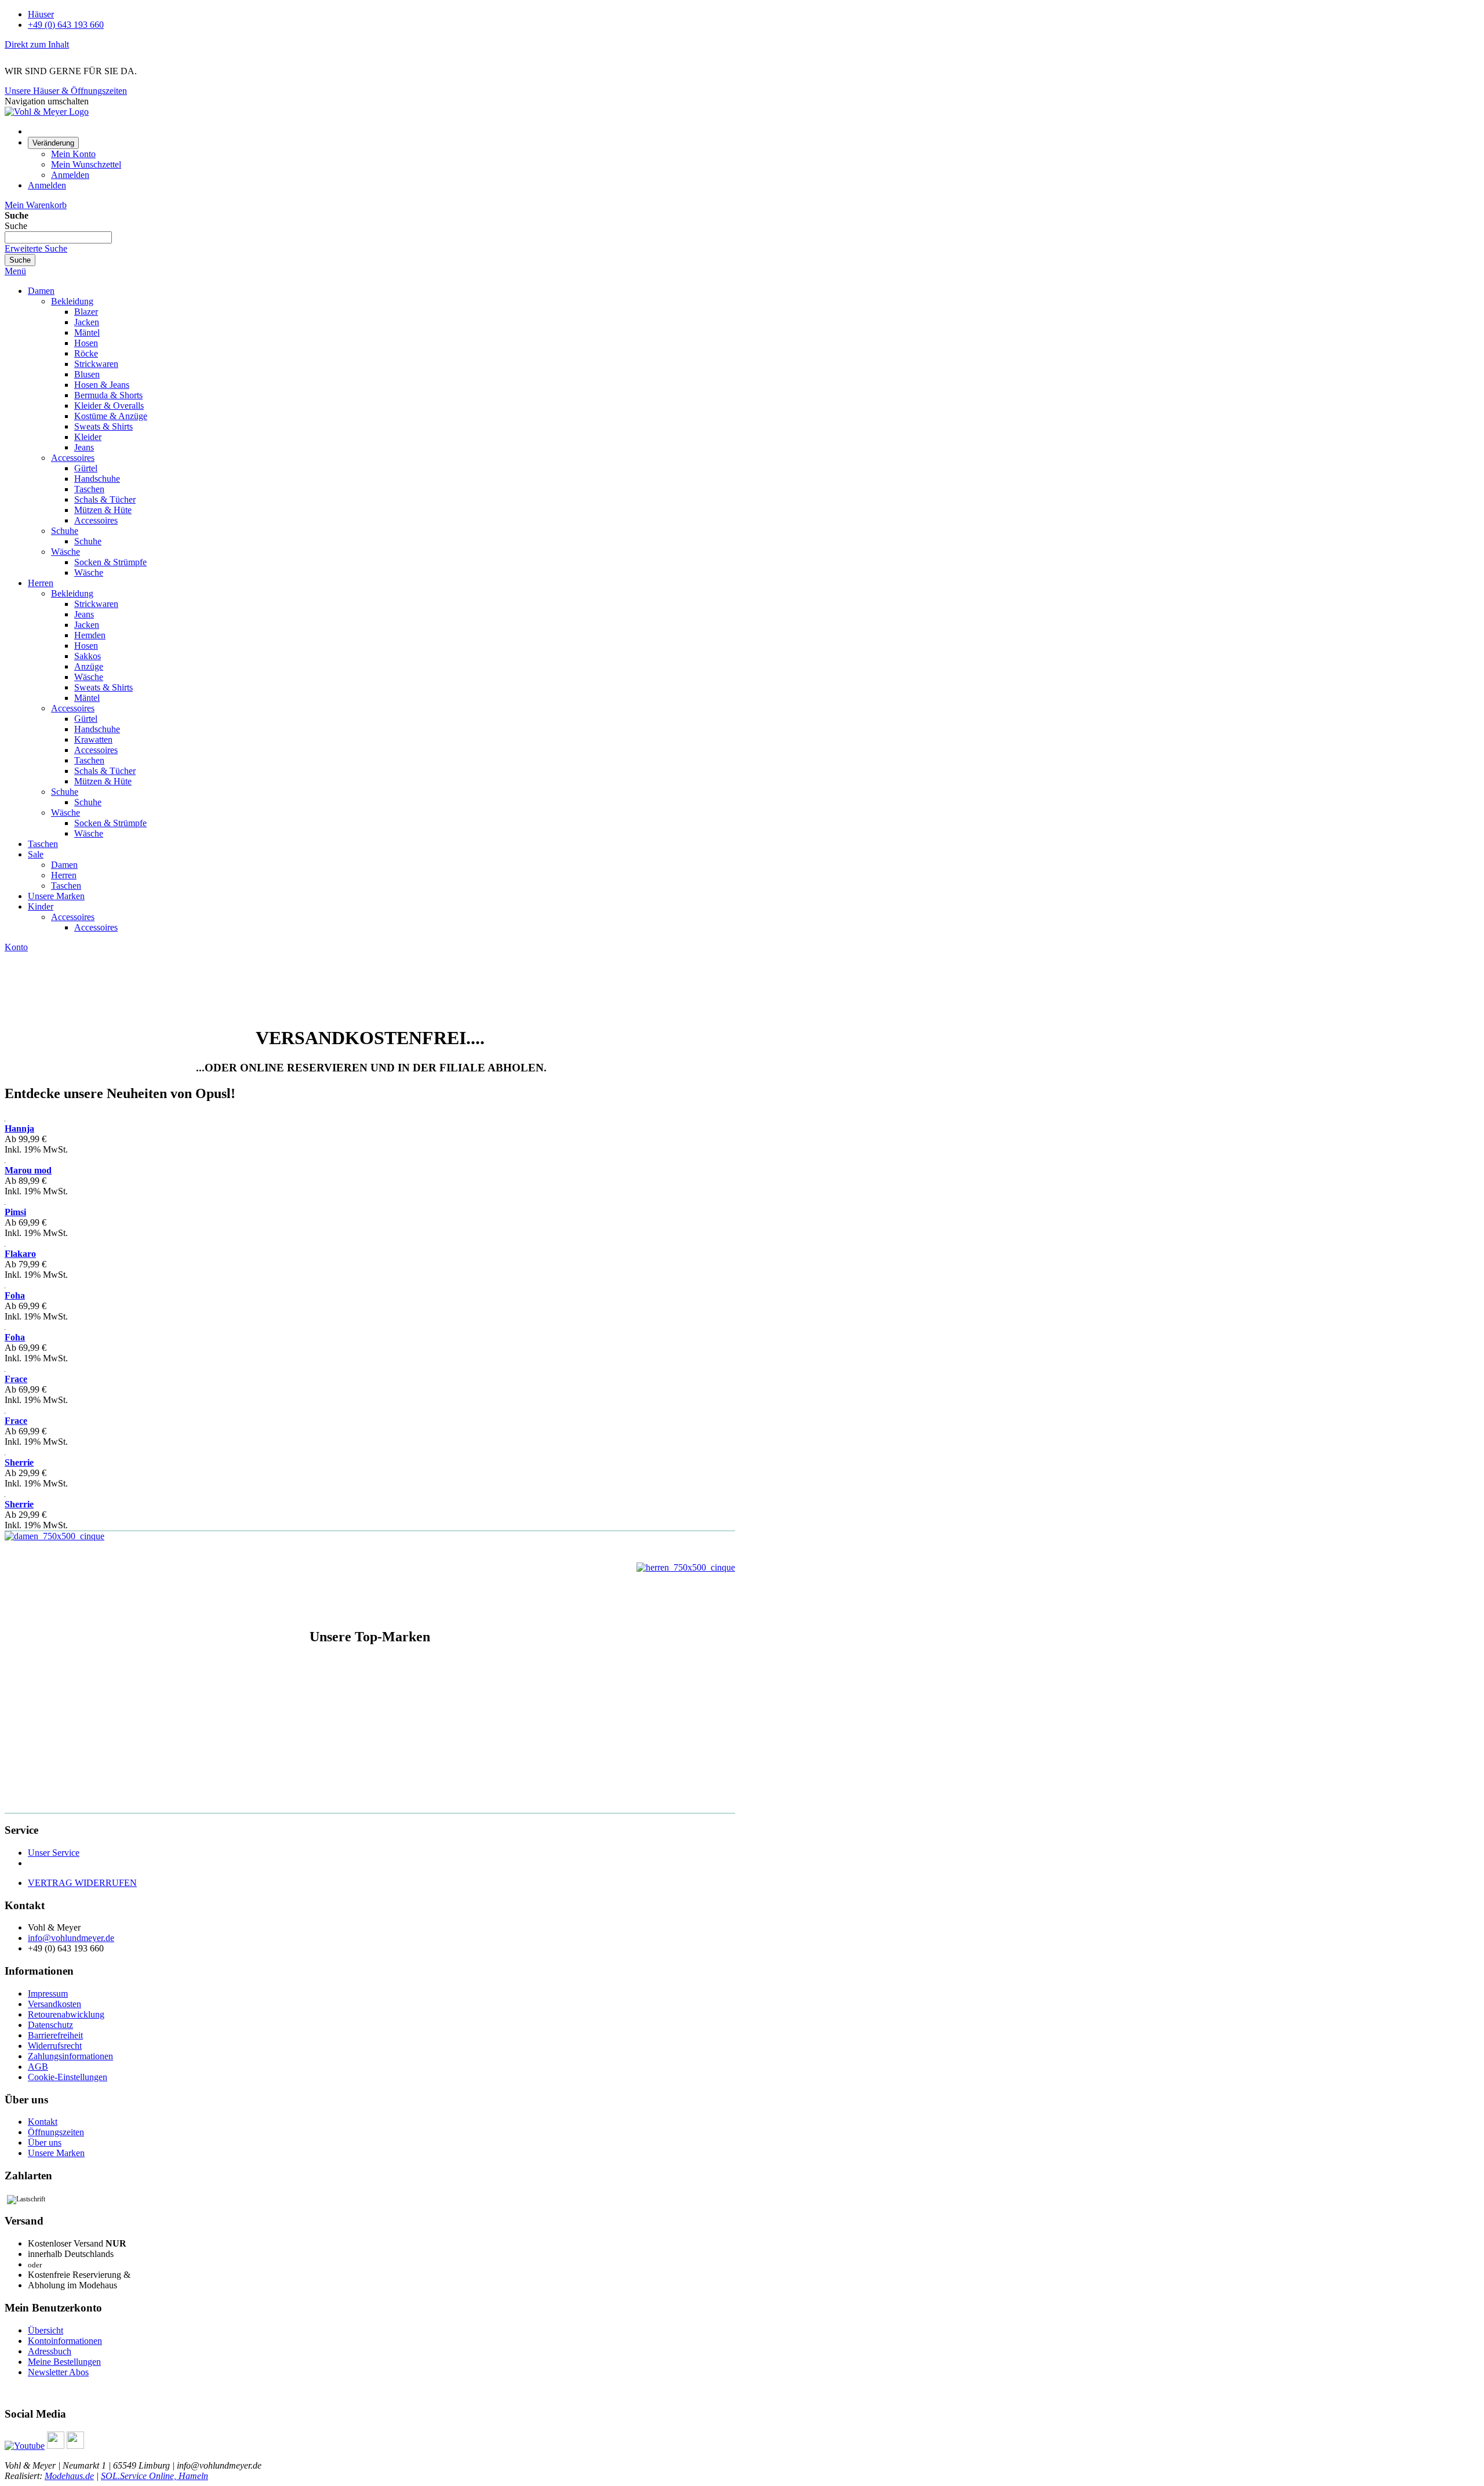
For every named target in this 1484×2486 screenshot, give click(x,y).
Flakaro (20, 1254)
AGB (38, 2067)
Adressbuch (50, 2351)
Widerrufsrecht (55, 2046)
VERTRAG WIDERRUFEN (82, 1883)
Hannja (19, 1128)
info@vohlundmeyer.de (71, 1938)
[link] (53, 142)
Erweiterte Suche (36, 248)
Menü (15, 271)
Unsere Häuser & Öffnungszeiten (66, 91)
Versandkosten (54, 2004)
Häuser (41, 14)
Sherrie (19, 1462)
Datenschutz (50, 2025)
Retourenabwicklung (66, 2014)
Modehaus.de (69, 2476)
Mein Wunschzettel (86, 164)
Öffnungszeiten (56, 2132)
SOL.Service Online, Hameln (154, 2476)
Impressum (48, 1993)
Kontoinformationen (65, 2341)
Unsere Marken (56, 2153)
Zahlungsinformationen (70, 2056)
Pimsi (15, 1212)
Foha (15, 1295)
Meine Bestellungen (64, 2362)
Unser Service (54, 1853)
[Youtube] (25, 2446)
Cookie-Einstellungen (68, 2077)
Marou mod (28, 1170)
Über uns (45, 2142)
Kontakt (43, 2122)
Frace (16, 1379)
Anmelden (70, 175)
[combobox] (58, 237)
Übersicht (46, 2330)
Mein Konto (73, 154)
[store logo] (47, 112)
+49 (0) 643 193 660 (66, 25)
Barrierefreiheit (55, 2035)
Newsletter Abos (58, 2372)
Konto (16, 947)
